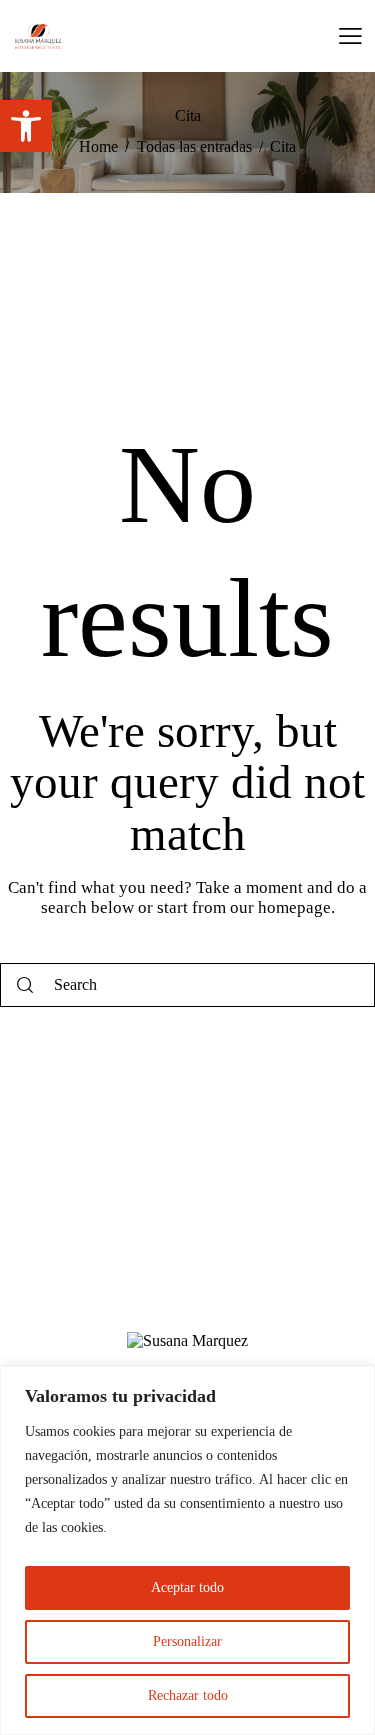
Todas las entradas (194, 146)
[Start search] (25, 985)
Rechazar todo (188, 1695)
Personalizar (187, 1641)
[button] (26, 126)
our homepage (280, 907)
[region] (187, 1550)
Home (98, 146)
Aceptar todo (187, 1587)
